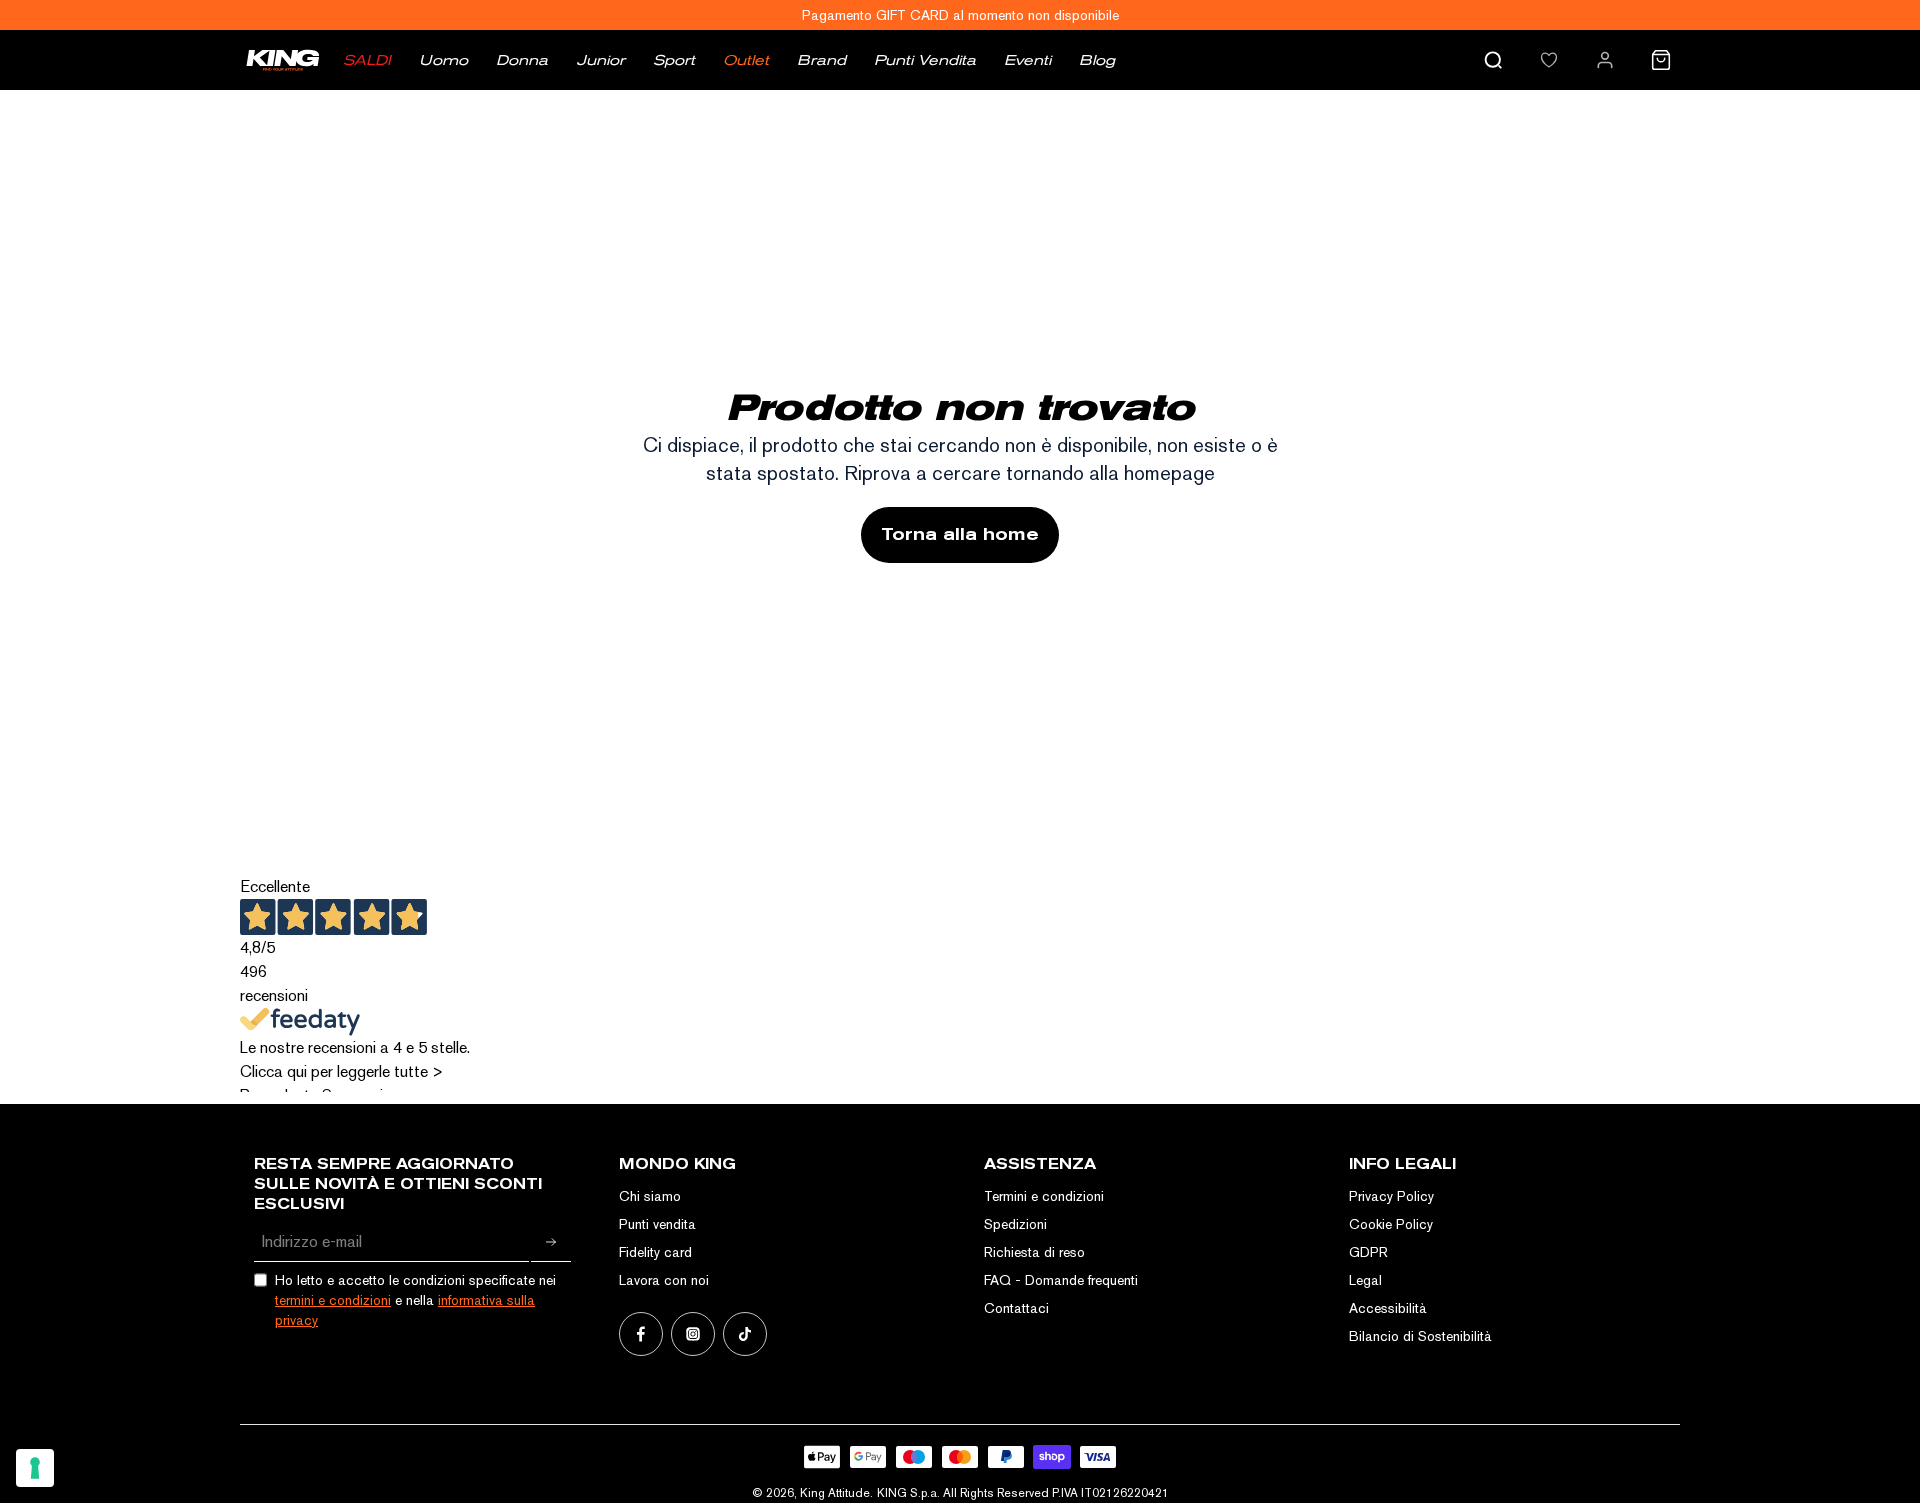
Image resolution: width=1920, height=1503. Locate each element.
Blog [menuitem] (1097, 60)
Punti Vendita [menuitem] (925, 60)
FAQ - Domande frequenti (1061, 1280)
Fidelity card (655, 1252)
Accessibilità (1388, 1308)
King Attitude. (836, 1493)
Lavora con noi (664, 1280)
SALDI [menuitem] (367, 60)
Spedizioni (1015, 1224)
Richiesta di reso (1034, 1252)
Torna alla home (960, 534)
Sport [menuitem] (674, 60)
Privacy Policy (1391, 1196)
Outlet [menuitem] (746, 60)
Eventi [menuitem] (1027, 60)
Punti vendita (657, 1224)
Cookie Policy (1391, 1224)
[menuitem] (1549, 60)
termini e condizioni (333, 1300)
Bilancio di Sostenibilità (1420, 1336)
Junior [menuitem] (600, 60)
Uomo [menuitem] (443, 60)
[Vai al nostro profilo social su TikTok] (745, 1334)
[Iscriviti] (551, 1242)
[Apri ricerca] (1493, 60)
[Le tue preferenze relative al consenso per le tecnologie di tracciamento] (35, 1468)
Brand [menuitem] (821, 60)
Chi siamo (650, 1196)
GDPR (1368, 1252)
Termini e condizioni (1044, 1196)
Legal (1365, 1280)
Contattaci (1016, 1308)
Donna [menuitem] (522, 60)
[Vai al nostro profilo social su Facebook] (641, 1334)
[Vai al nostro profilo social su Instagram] (693, 1334)
